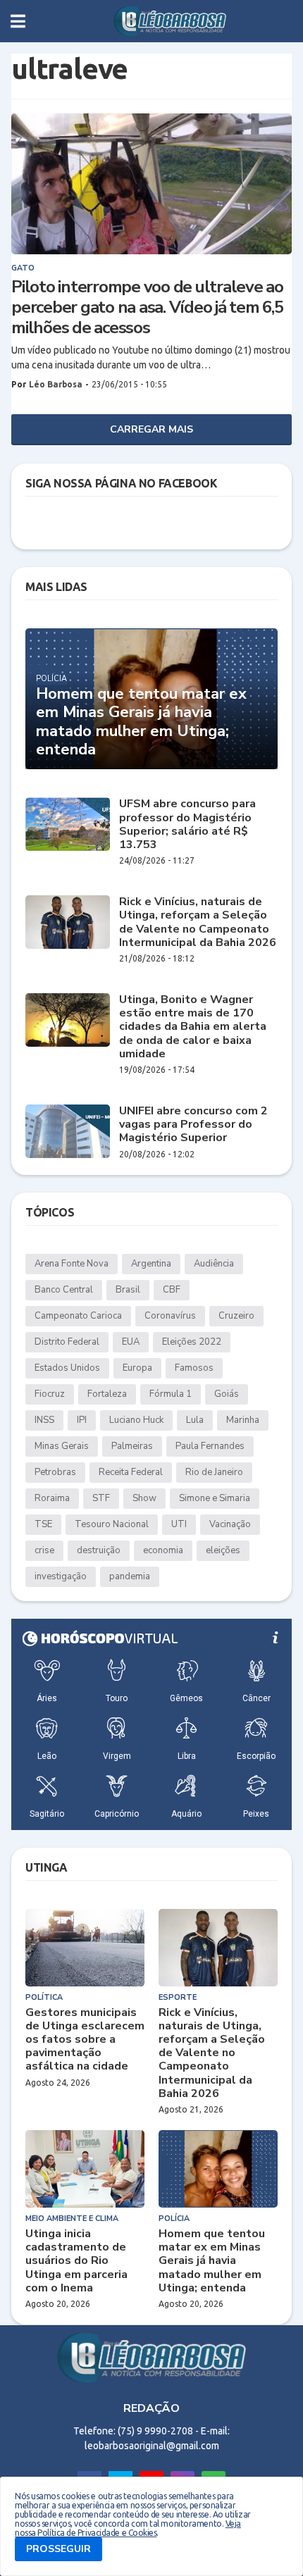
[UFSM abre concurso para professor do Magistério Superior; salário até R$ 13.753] (68, 824)
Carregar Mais (151, 429)
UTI (179, 1524)
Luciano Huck (136, 1420)
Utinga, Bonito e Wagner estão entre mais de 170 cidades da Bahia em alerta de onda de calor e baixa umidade (193, 1027)
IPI (82, 1420)
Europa (137, 1368)
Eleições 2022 (192, 1342)
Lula (195, 1420)
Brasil (128, 1290)
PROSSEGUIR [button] (58, 2549)
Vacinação (230, 1524)
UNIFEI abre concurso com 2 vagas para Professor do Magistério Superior (193, 1125)
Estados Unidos (67, 1368)
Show (144, 1498)
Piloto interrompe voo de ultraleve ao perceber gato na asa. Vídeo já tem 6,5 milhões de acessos (147, 307)
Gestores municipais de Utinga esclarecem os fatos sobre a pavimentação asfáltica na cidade (85, 2040)
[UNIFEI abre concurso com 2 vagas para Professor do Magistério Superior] (68, 1131)
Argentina (151, 1264)
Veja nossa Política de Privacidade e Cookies (128, 2528)
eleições (223, 1550)
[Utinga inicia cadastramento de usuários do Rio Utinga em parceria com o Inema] (85, 2169)
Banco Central (64, 1290)
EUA (131, 1342)
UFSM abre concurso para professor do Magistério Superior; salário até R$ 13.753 (187, 825)
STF (101, 1498)
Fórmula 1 (171, 1394)
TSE (43, 1524)
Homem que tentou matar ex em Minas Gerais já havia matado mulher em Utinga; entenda (141, 722)
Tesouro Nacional (112, 1524)
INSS (44, 1420)
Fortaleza (107, 1394)
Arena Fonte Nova (72, 1264)
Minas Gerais (62, 1446)
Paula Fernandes (210, 1446)
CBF (172, 1290)
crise (44, 1550)
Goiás (227, 1394)
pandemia (130, 1576)
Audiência (214, 1264)
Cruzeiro (236, 1316)
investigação (61, 1576)
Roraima (52, 1498)
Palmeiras (132, 1446)
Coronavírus (170, 1316)
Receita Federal (131, 1472)
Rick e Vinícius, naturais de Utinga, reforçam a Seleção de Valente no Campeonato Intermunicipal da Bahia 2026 (198, 922)
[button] (18, 21)
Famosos (194, 1368)
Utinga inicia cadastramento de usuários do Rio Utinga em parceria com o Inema (76, 2261)
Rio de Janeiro (214, 1472)
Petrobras (55, 1472)
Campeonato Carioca (78, 1316)
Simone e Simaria (215, 1498)
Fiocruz (50, 1394)
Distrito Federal (67, 1342)
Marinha (243, 1420)
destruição (99, 1550)
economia (163, 1550)
